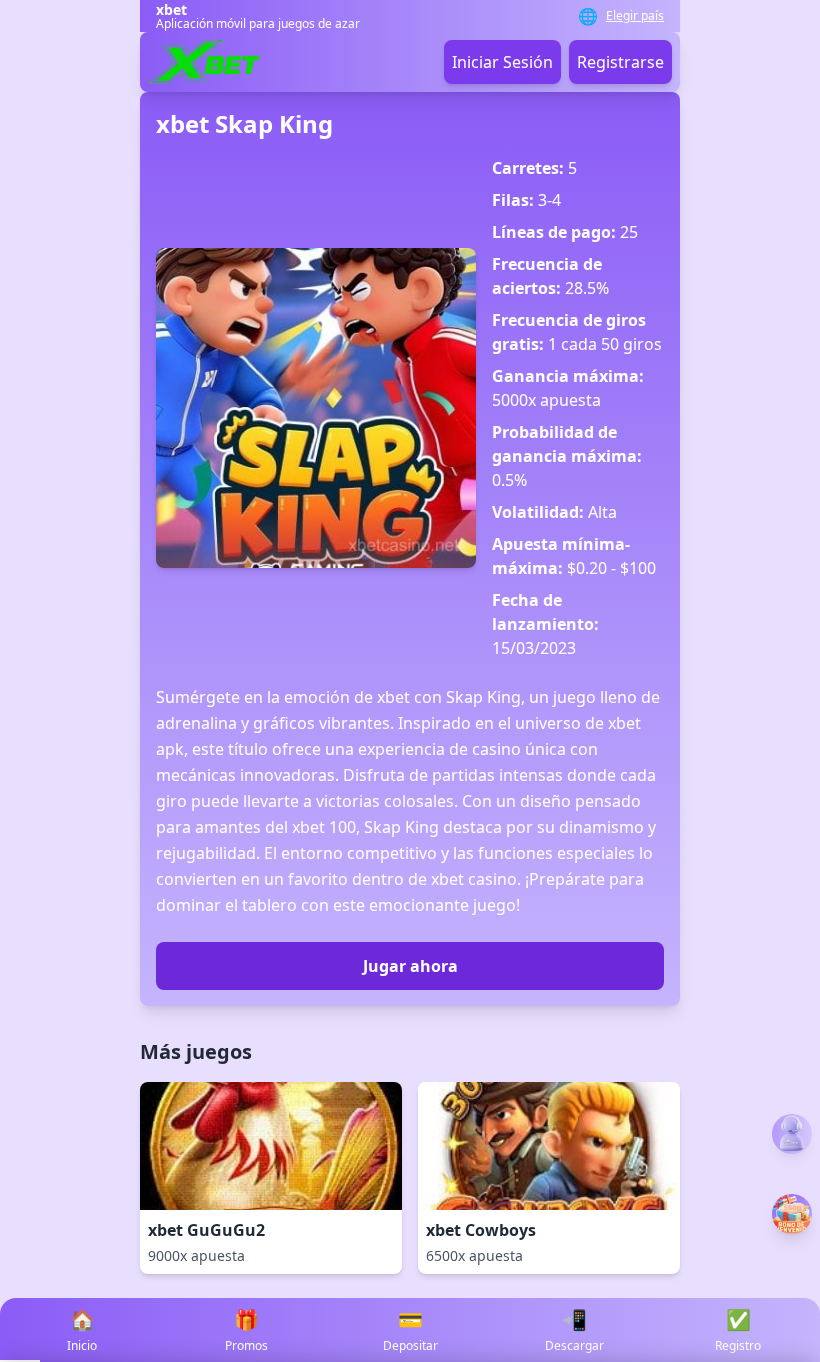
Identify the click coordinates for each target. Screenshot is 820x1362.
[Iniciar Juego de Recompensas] (792, 1214)
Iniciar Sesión (502, 62)
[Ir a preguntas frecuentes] (792, 1134)
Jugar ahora (410, 966)
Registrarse (620, 62)
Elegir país (635, 16)
